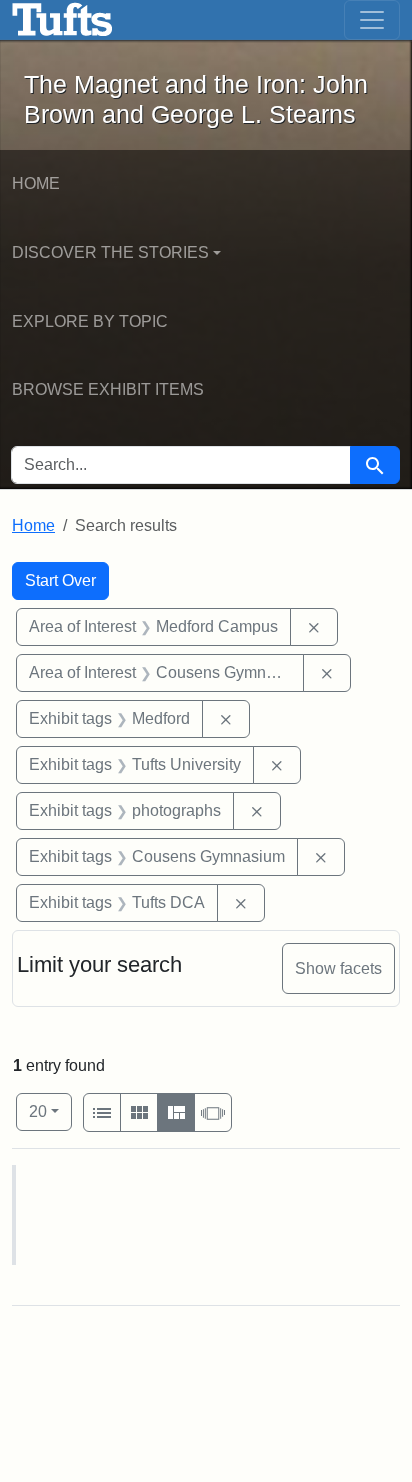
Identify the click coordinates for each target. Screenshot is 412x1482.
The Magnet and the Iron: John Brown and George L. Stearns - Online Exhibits (62, 20)
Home (36, 183)
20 (50, 1111)
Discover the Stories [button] (110, 252)
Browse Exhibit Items (108, 389)
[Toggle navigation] (372, 20)
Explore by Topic (90, 321)
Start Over (60, 580)
